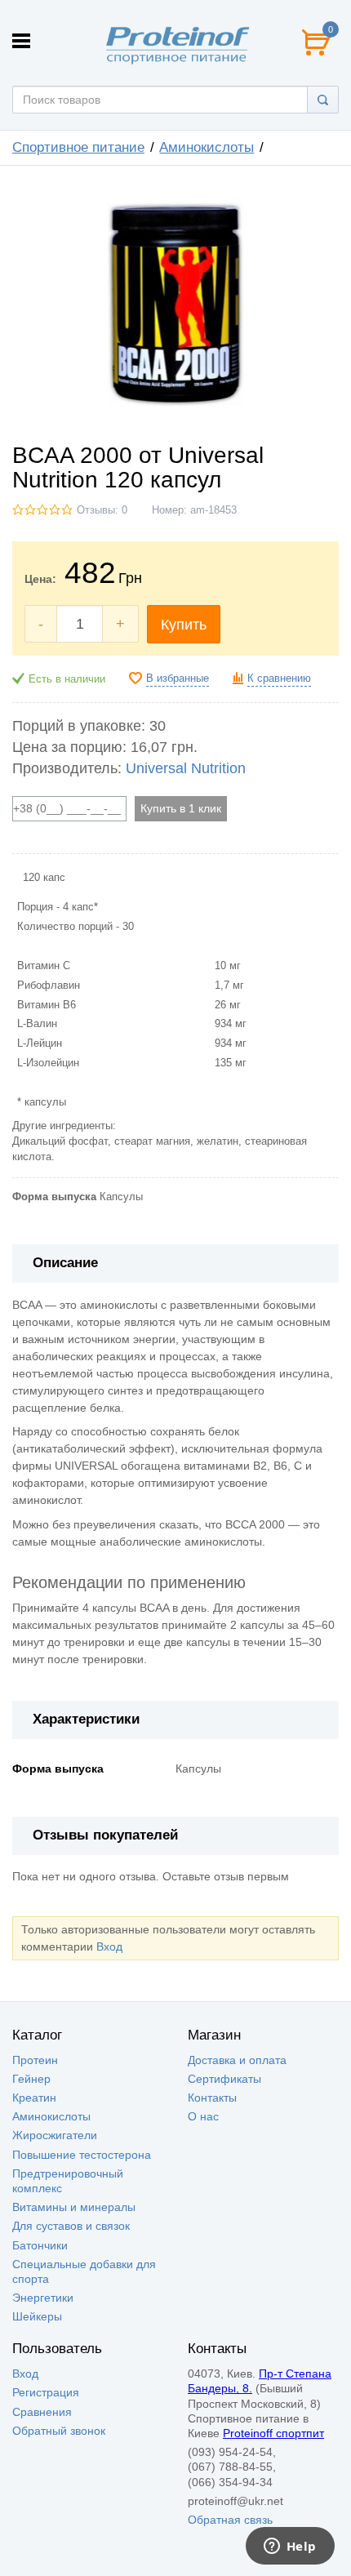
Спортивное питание (78, 147)
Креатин (34, 2098)
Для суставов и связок (71, 2226)
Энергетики (43, 2298)
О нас (203, 2116)
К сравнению (279, 678)
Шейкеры (37, 2316)
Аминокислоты (207, 147)
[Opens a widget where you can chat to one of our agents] (290, 2547)
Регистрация (46, 2392)
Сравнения (42, 2412)
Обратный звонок (59, 2431)
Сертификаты (224, 2079)
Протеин (35, 2060)
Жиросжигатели (55, 2135)
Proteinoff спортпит (273, 2433)
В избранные (178, 678)
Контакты (212, 2098)
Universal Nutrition (186, 768)
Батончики (40, 2245)
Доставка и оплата (237, 2060)
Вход (109, 1946)
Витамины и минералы (74, 2207)
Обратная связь (230, 2520)
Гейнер (31, 2079)
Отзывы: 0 (102, 510)
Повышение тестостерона (82, 2155)
